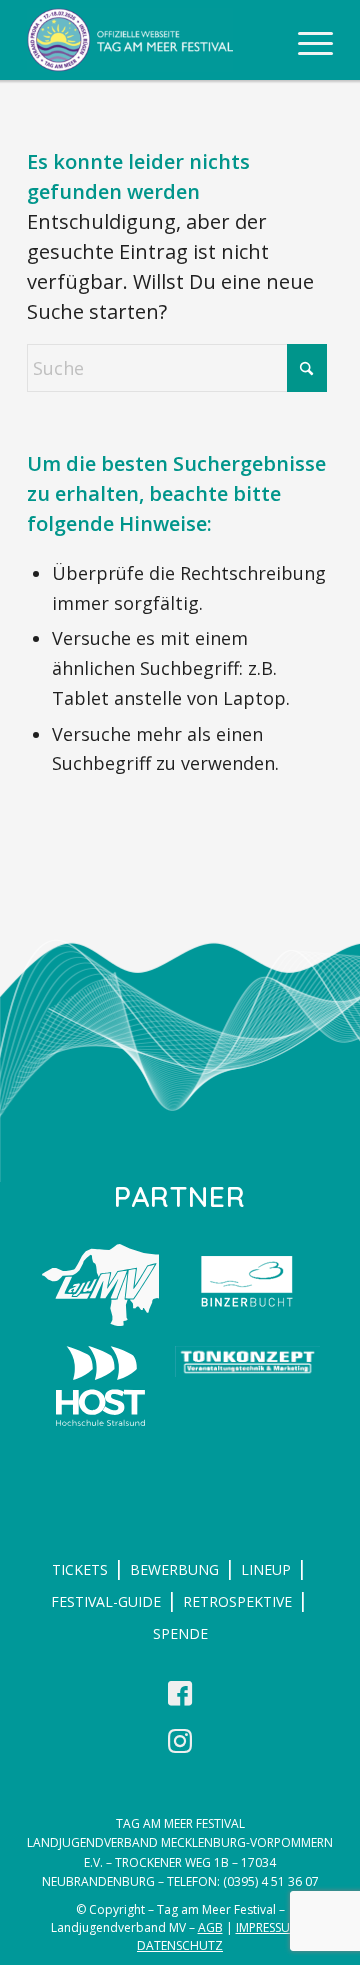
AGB (210, 1927)
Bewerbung (174, 1569)
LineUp (266, 1569)
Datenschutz (180, 1945)
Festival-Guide (106, 1601)
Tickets (80, 1569)
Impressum (268, 1927)
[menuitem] (305, 40)
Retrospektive (237, 1601)
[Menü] (305, 40)
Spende (180, 1633)
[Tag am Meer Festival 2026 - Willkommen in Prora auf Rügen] (149, 40)
